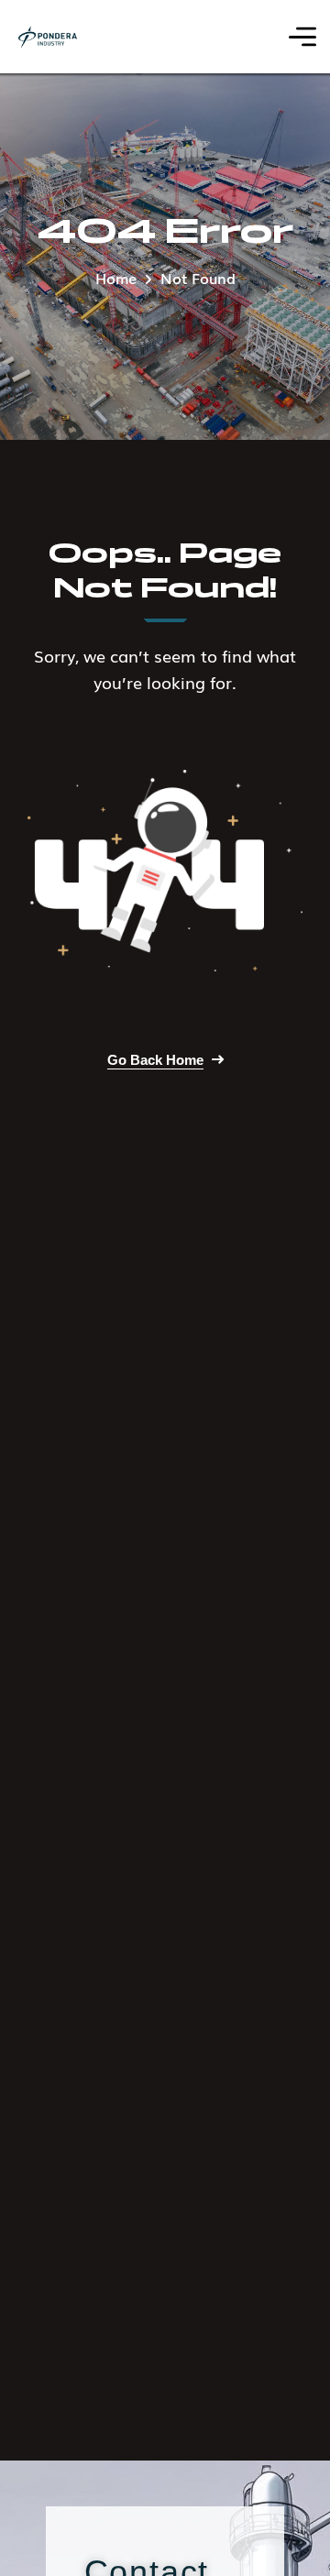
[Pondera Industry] (48, 37)
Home (116, 278)
